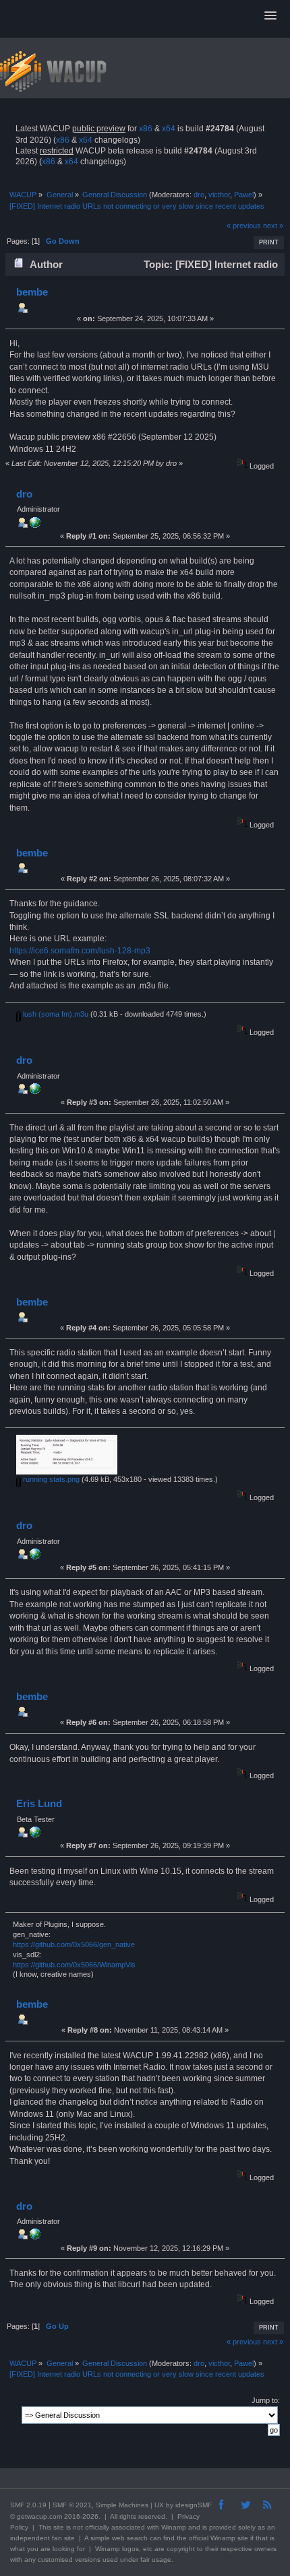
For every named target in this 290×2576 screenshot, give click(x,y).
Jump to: (266, 2400)
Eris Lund (39, 1803)
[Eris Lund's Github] (35, 1835)
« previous (244, 226)
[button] (270, 16)
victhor (219, 195)
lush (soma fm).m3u (55, 1014)
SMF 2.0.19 (28, 2505)
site (59, 2527)
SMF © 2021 (72, 2505)
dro (199, 195)
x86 (146, 129)
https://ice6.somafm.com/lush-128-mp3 (80, 951)
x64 (169, 129)
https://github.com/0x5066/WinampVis (74, 1965)
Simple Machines (122, 2505)
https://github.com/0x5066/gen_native (74, 1944)
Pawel (244, 195)
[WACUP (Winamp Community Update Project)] (35, 525)
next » (273, 226)
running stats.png (50, 1479)
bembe (32, 292)
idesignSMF (194, 2505)
